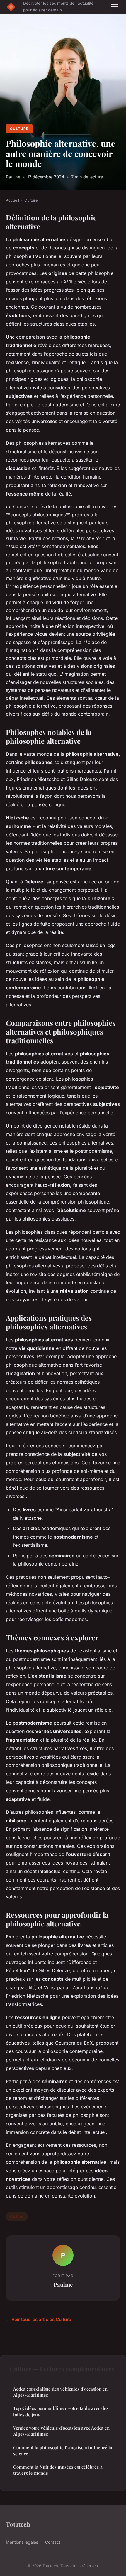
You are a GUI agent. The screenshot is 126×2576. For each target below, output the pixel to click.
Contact (53, 2542)
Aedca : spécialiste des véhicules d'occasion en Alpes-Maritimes (60, 2392)
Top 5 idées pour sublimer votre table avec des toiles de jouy (61, 2411)
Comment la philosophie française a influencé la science (63, 2451)
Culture (19, 129)
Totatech (18, 2524)
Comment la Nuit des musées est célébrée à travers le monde (58, 2470)
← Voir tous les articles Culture (39, 2319)
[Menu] (114, 7)
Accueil (12, 200)
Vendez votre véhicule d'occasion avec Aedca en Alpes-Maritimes (61, 2431)
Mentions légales (22, 2542)
